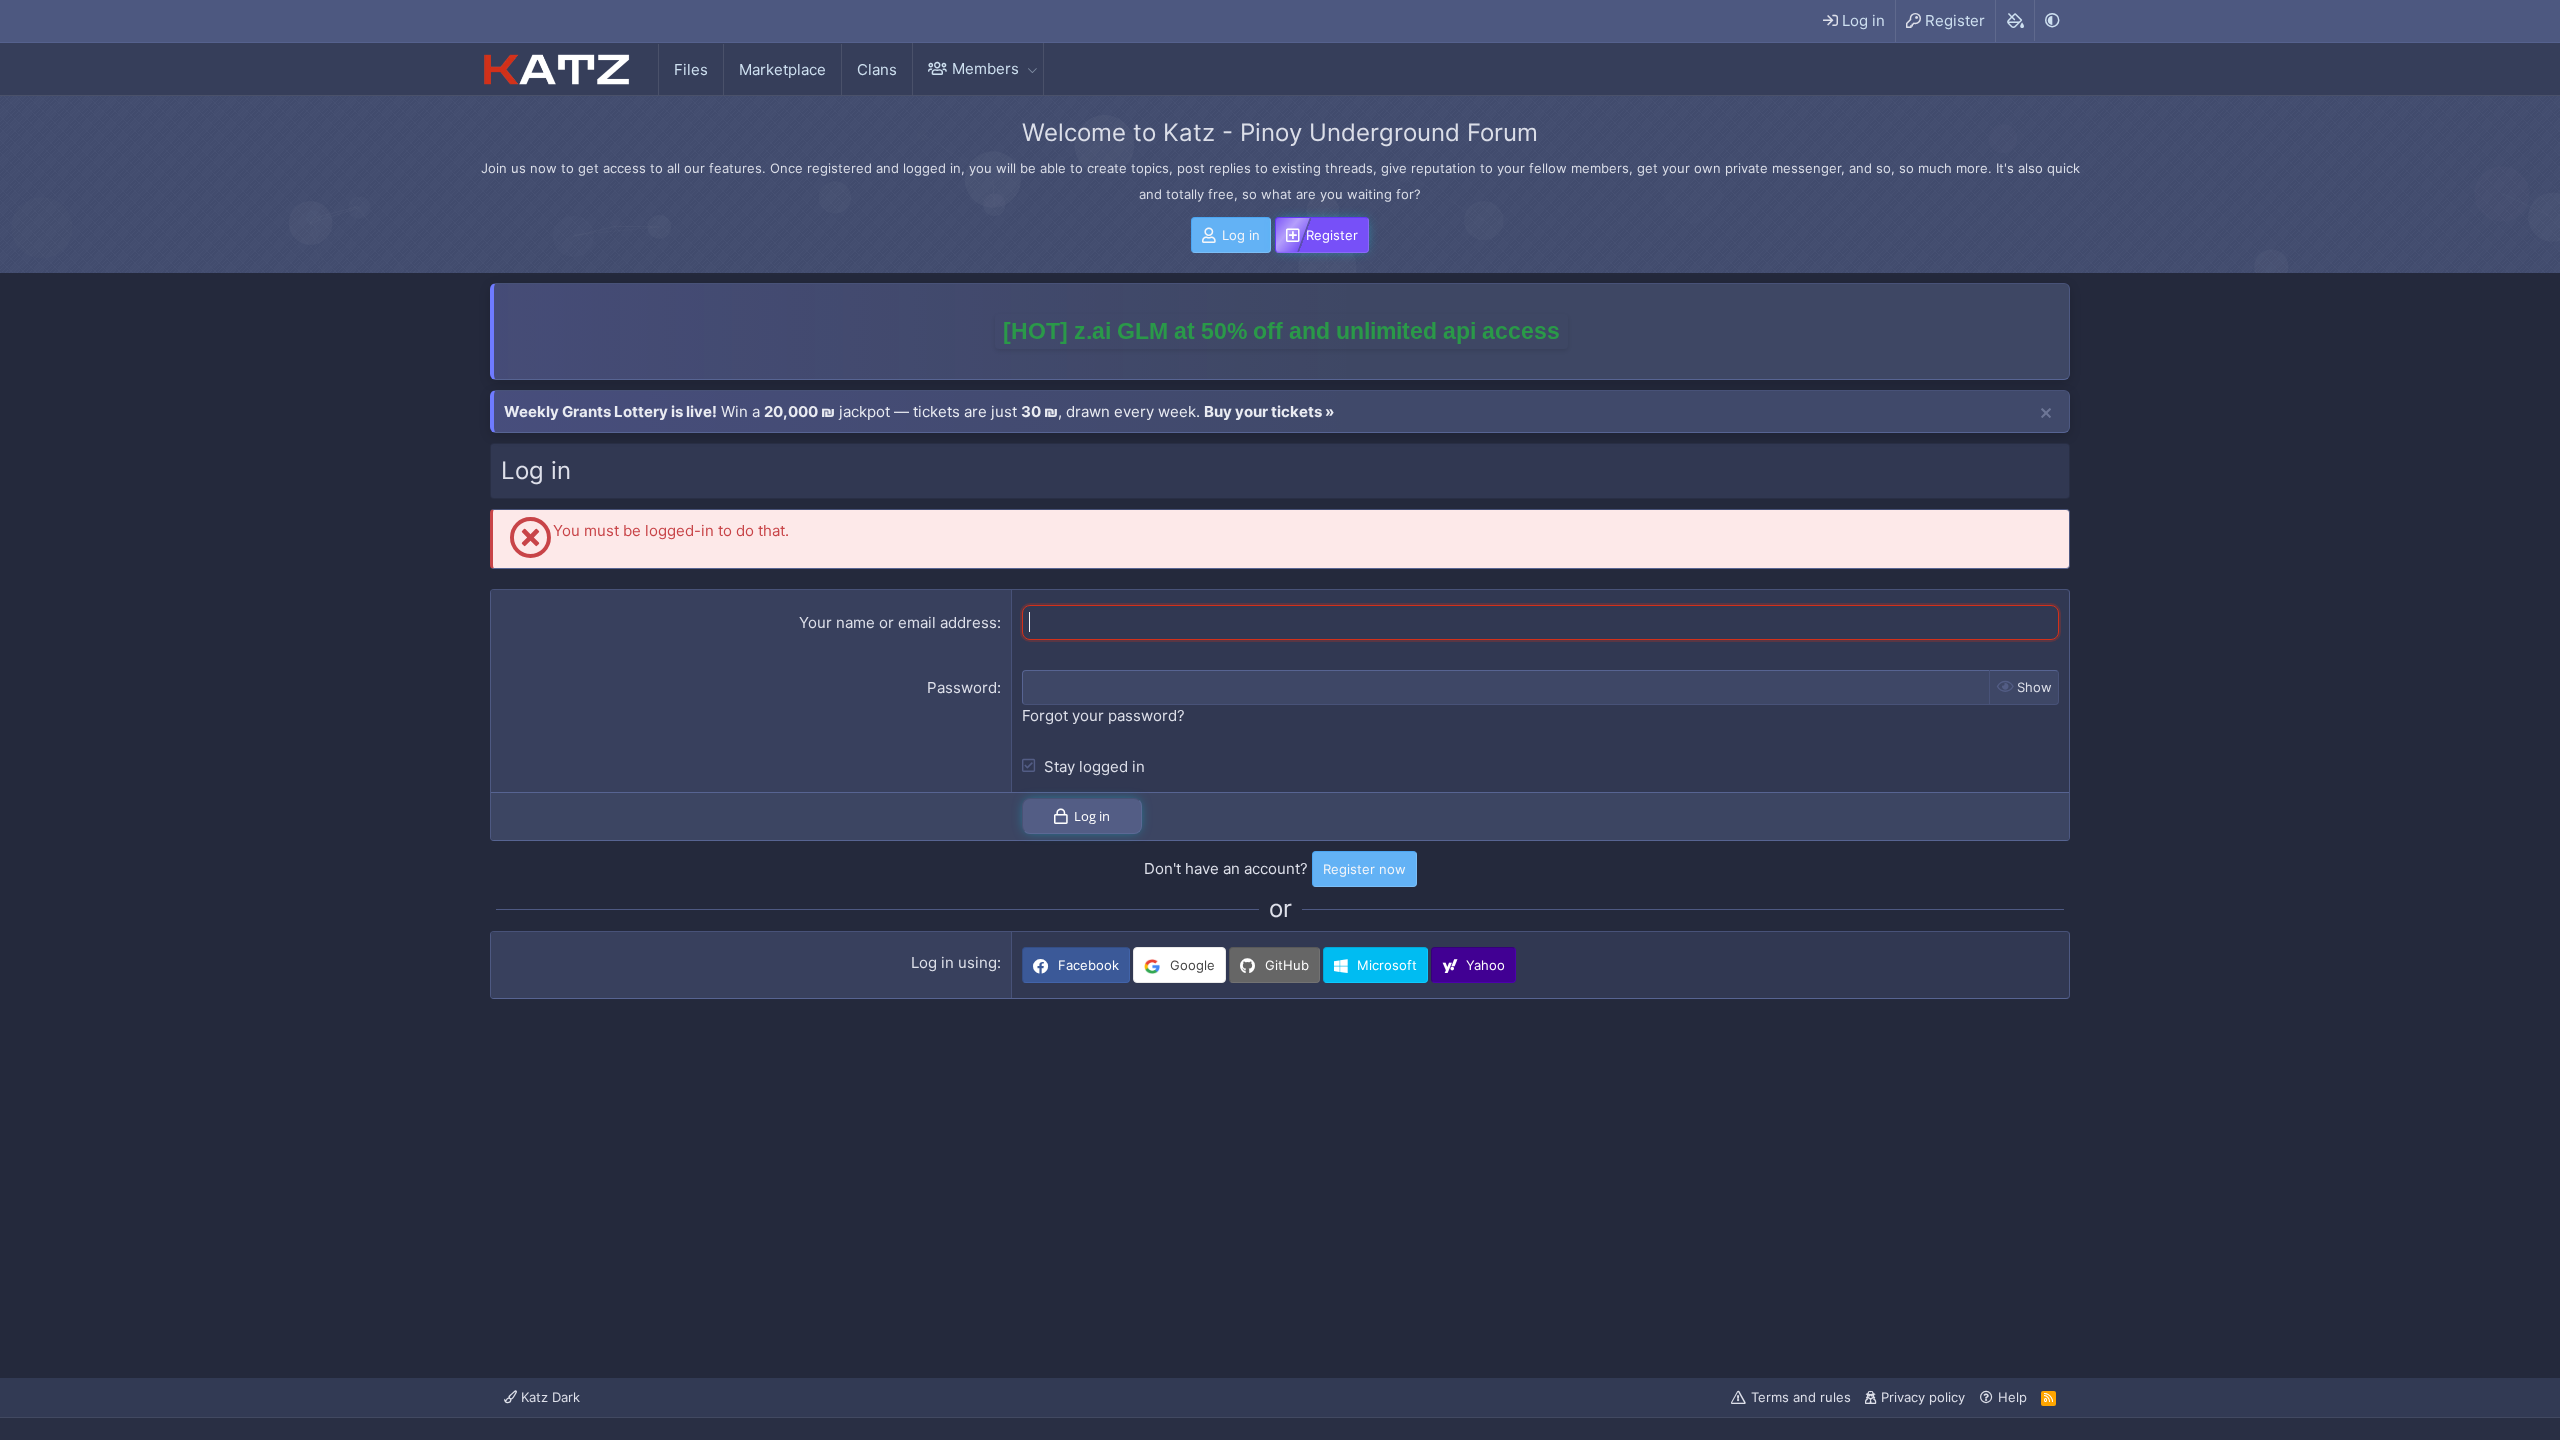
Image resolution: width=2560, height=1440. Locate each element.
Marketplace (782, 69)
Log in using (954, 962)
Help (2012, 1397)
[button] (1032, 68)
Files (691, 69)
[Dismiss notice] (2046, 414)
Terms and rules (1801, 1397)
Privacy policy (1923, 1397)
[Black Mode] (2052, 20)
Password (962, 687)
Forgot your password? (1103, 715)
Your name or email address (898, 622)
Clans (877, 69)
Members (985, 68)
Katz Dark (548, 1397)
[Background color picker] (2014, 21)
